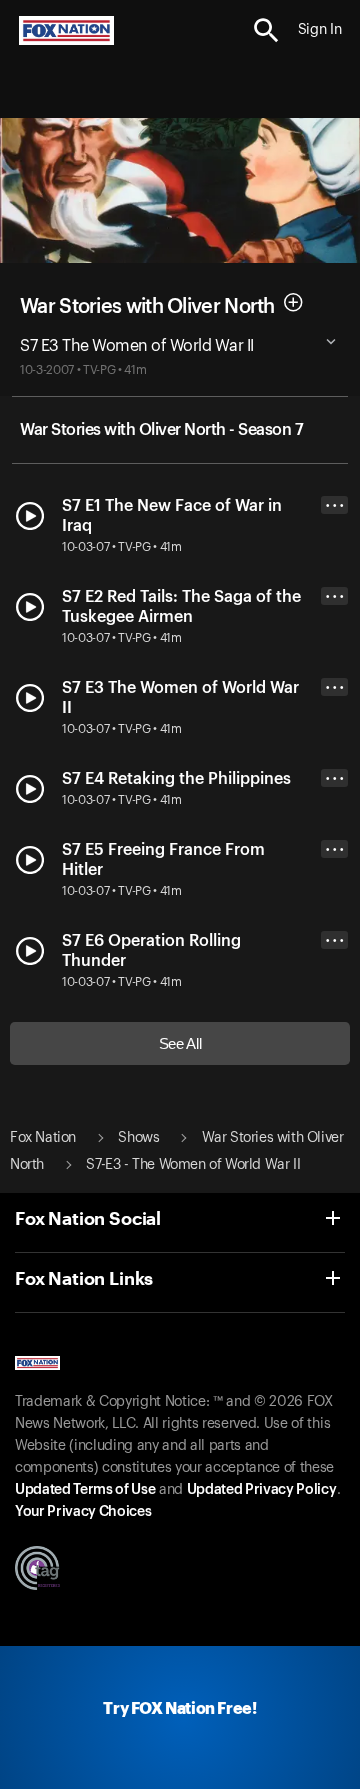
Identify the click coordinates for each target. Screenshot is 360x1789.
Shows (138, 1138)
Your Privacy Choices (83, 1512)
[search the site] (266, 30)
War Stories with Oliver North (147, 307)
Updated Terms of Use (85, 1490)
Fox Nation (43, 1138)
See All (180, 1043)
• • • (335, 505)
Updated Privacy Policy (262, 1490)
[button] (266, 30)
